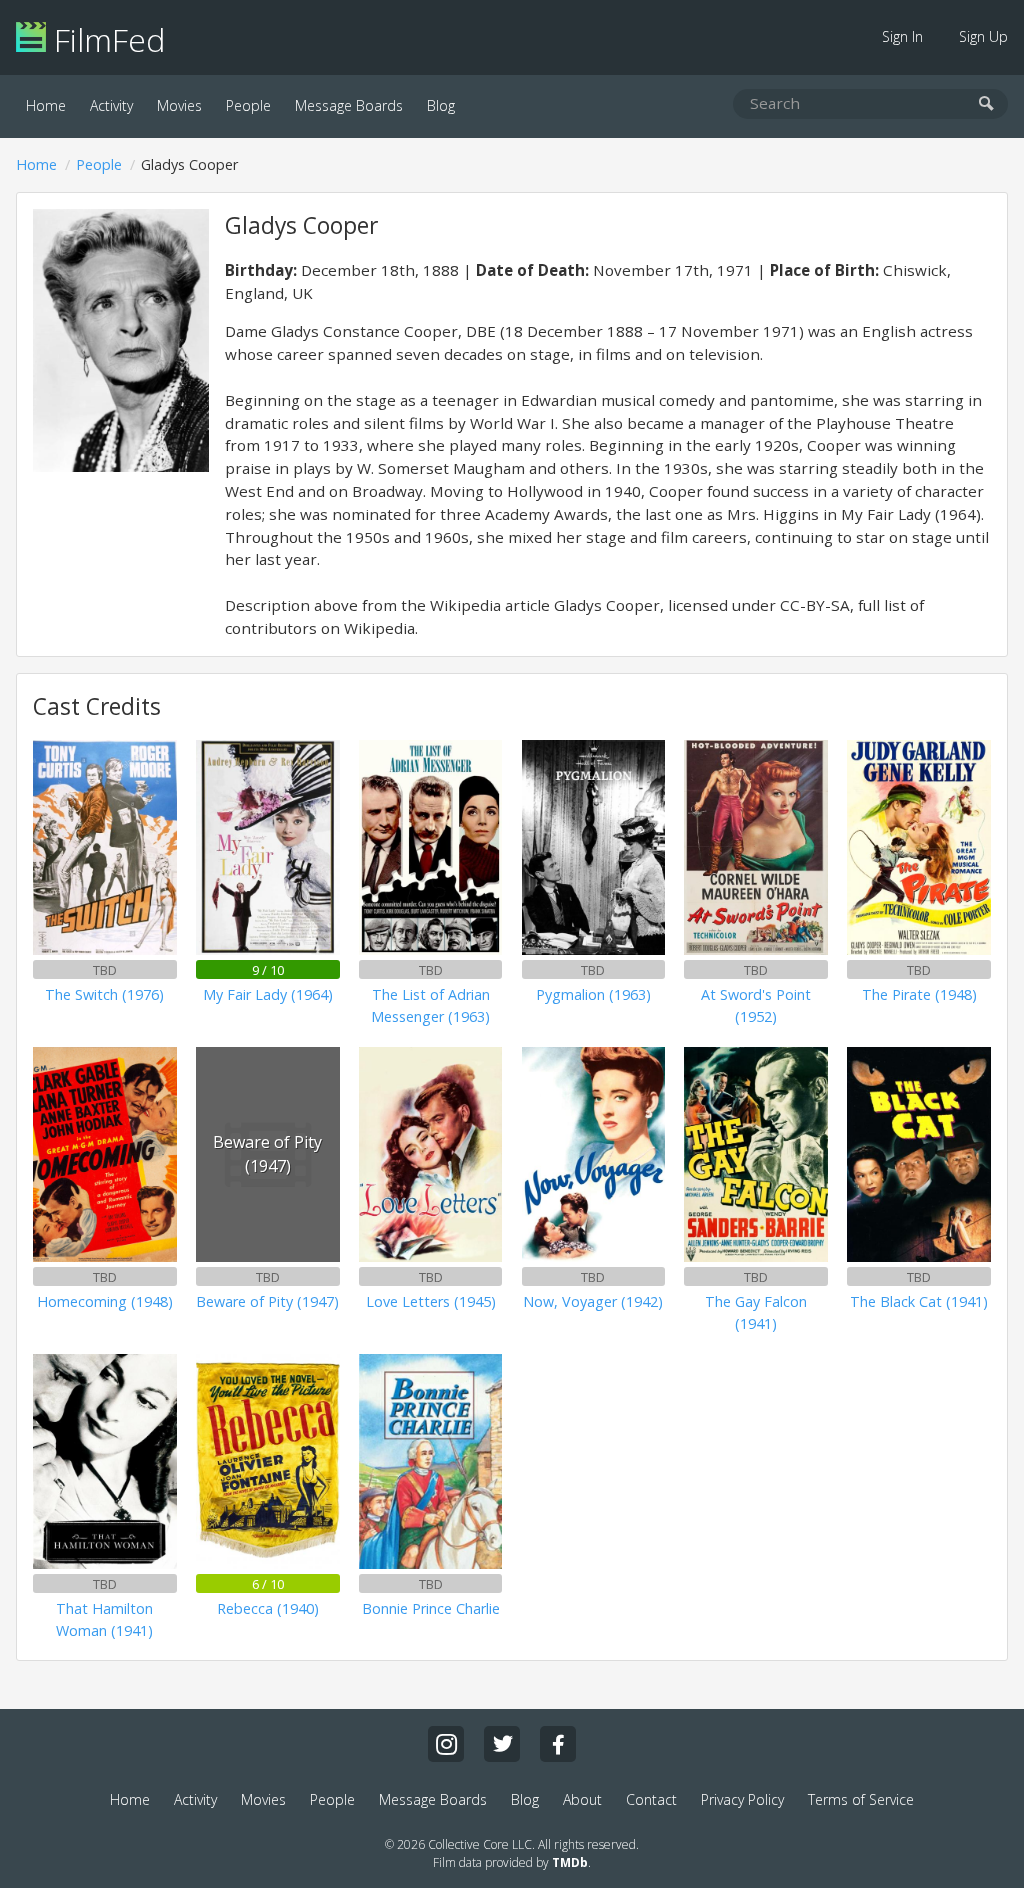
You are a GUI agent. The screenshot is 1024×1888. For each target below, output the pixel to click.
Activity (111, 105)
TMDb (570, 1862)
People (248, 105)
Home (46, 105)
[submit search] (986, 104)
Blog (441, 105)
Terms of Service (861, 1799)
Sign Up (983, 36)
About (582, 1799)
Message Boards (349, 105)
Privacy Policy (742, 1799)
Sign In (902, 36)
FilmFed (105, 39)
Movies (179, 105)
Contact (651, 1799)
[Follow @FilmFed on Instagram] (446, 1744)
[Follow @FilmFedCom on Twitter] (502, 1744)
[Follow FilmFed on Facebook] (558, 1744)
